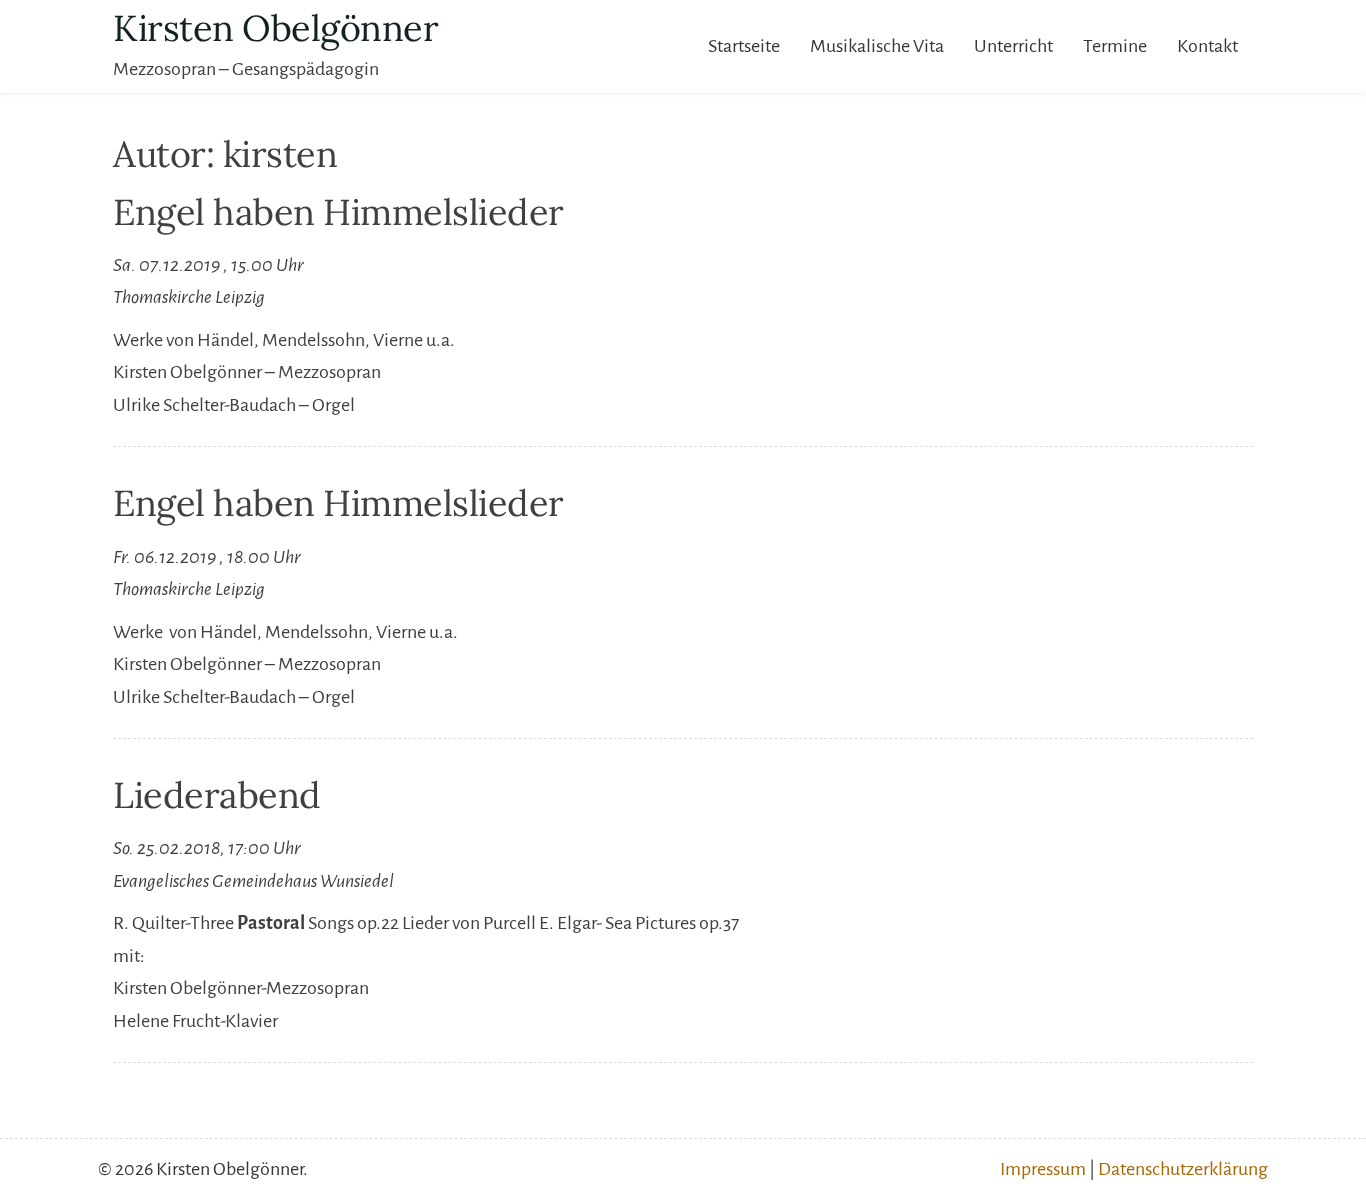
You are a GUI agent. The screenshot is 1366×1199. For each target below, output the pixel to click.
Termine (1115, 46)
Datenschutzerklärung (1183, 1169)
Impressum (1043, 1169)
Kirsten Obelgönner (275, 28)
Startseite (744, 46)
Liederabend (217, 795)
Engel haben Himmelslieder (338, 212)
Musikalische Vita (877, 46)
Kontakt (1207, 46)
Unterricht (1013, 46)
